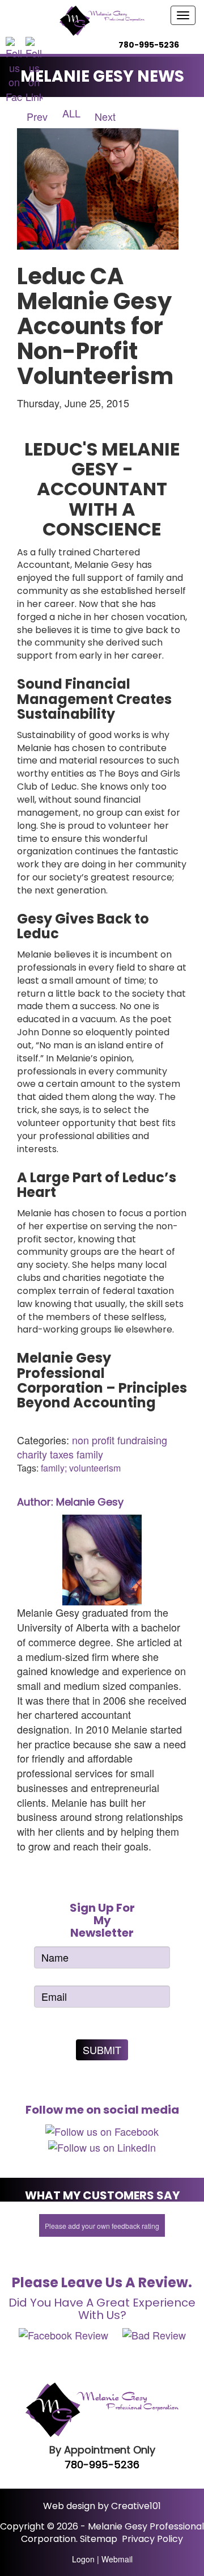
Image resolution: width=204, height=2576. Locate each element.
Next (107, 116)
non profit (93, 1440)
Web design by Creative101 (102, 2506)
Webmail (117, 2559)
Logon (83, 2559)
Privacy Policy (152, 2539)
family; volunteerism (81, 1468)
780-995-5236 (102, 2465)
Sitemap (99, 2539)
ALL (71, 113)
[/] (102, 21)
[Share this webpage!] (201, 45)
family (90, 1454)
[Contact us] (191, 45)
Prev (36, 116)
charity (32, 1454)
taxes (62, 1454)
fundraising (142, 1440)
